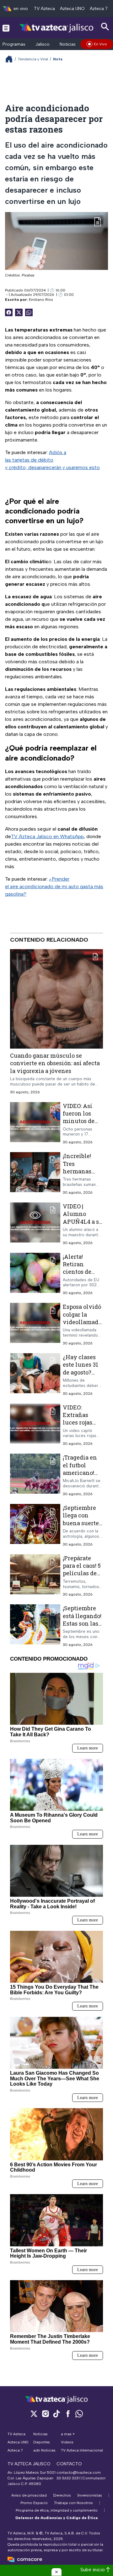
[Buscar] (105, 27)
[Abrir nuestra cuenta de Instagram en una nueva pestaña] (45, 2414)
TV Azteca (44, 9)
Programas (14, 44)
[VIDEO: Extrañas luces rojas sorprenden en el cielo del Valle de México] (35, 1425)
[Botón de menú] (6, 28)
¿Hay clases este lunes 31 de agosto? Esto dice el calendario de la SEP (82, 1376)
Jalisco (43, 44)
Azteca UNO (72, 9)
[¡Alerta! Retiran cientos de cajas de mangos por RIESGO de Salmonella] (35, 1274)
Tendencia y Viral (33, 59)
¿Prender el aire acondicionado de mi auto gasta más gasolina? (54, 886)
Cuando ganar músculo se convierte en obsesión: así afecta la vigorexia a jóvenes (55, 1063)
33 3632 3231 (68, 2478)
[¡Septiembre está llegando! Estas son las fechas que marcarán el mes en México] (35, 1626)
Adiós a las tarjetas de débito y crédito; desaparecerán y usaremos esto (52, 460)
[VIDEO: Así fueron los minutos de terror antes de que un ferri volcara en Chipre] (35, 1123)
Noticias (68, 44)
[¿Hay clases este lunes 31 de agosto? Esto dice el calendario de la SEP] (35, 1375)
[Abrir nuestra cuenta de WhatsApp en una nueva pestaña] (79, 2414)
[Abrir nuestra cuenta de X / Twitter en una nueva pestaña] (34, 2414)
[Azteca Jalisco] (56, 28)
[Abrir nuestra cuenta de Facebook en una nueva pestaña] (68, 2414)
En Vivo (100, 44)
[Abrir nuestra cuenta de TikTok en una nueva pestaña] (56, 2414)
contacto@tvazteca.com (79, 2472)
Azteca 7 (99, 9)
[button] (56, 2572)
